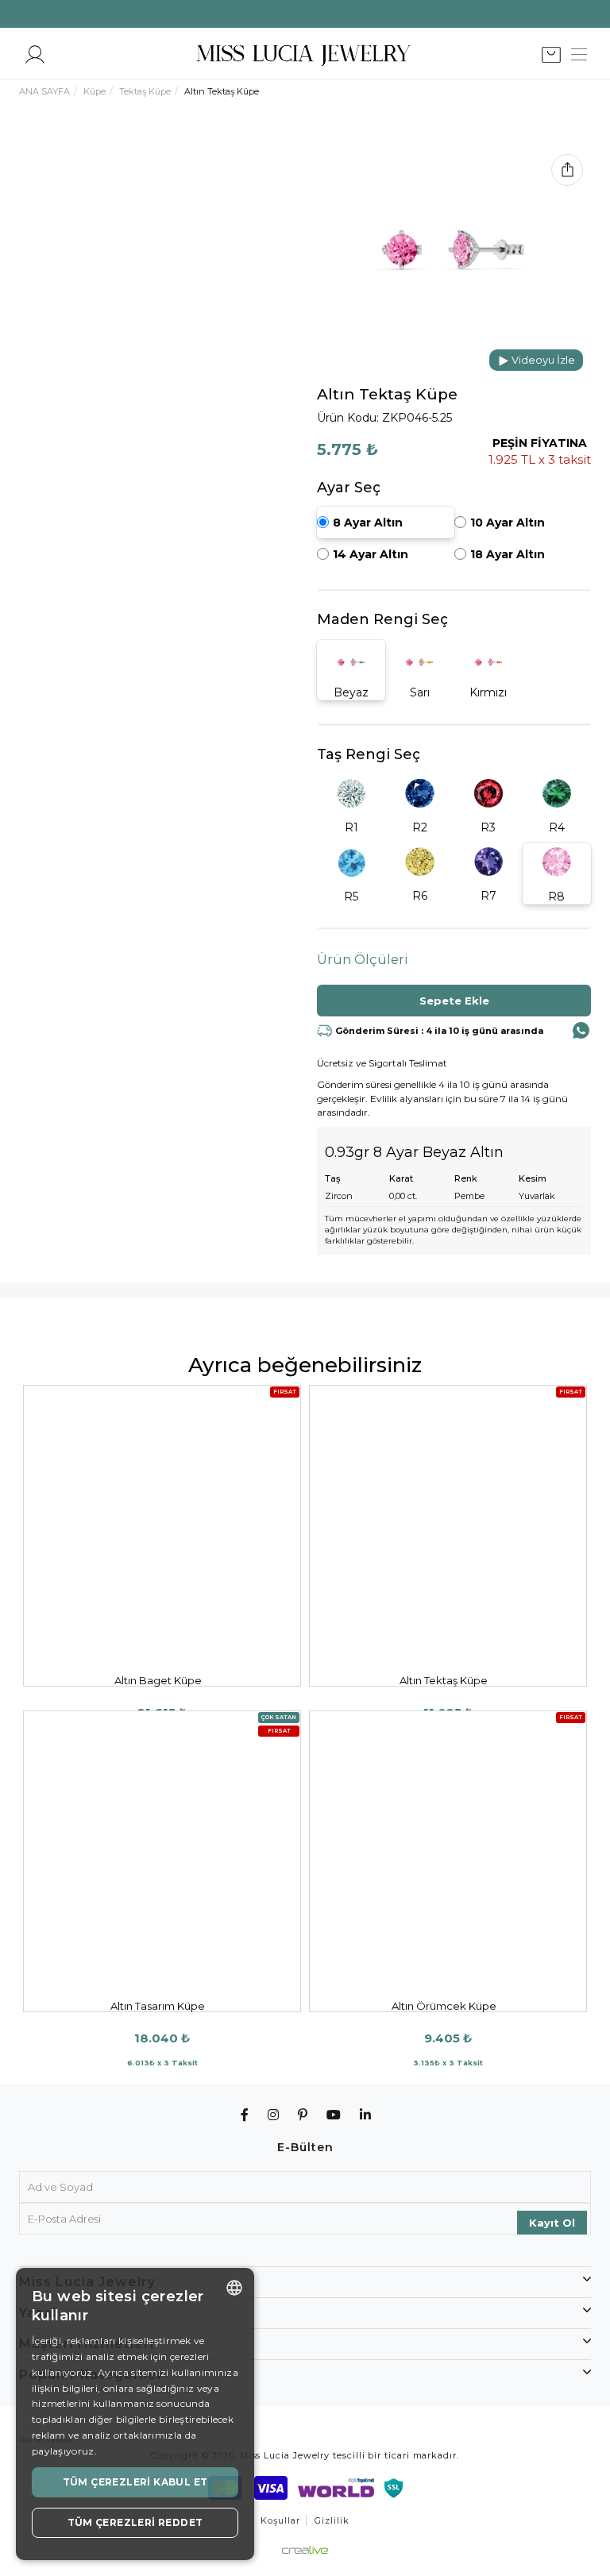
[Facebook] (245, 2115)
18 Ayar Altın (508, 554)
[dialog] (135, 2414)
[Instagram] (274, 2115)
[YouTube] (334, 2115)
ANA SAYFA (44, 91)
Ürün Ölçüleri (363, 960)
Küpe (95, 91)
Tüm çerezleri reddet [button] (135, 2522)
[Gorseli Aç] (454, 250)
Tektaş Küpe (145, 91)
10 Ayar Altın (508, 523)
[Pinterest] (303, 2115)
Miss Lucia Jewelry (87, 2282)
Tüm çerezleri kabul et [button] (135, 2482)
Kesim (533, 1178)
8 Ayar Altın (368, 523)
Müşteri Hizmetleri (87, 2344)
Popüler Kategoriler (91, 2375)
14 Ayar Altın (371, 554)
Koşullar (280, 2520)
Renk (466, 1178)
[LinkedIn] (366, 2115)
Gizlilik (332, 2520)
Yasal (38, 2313)
